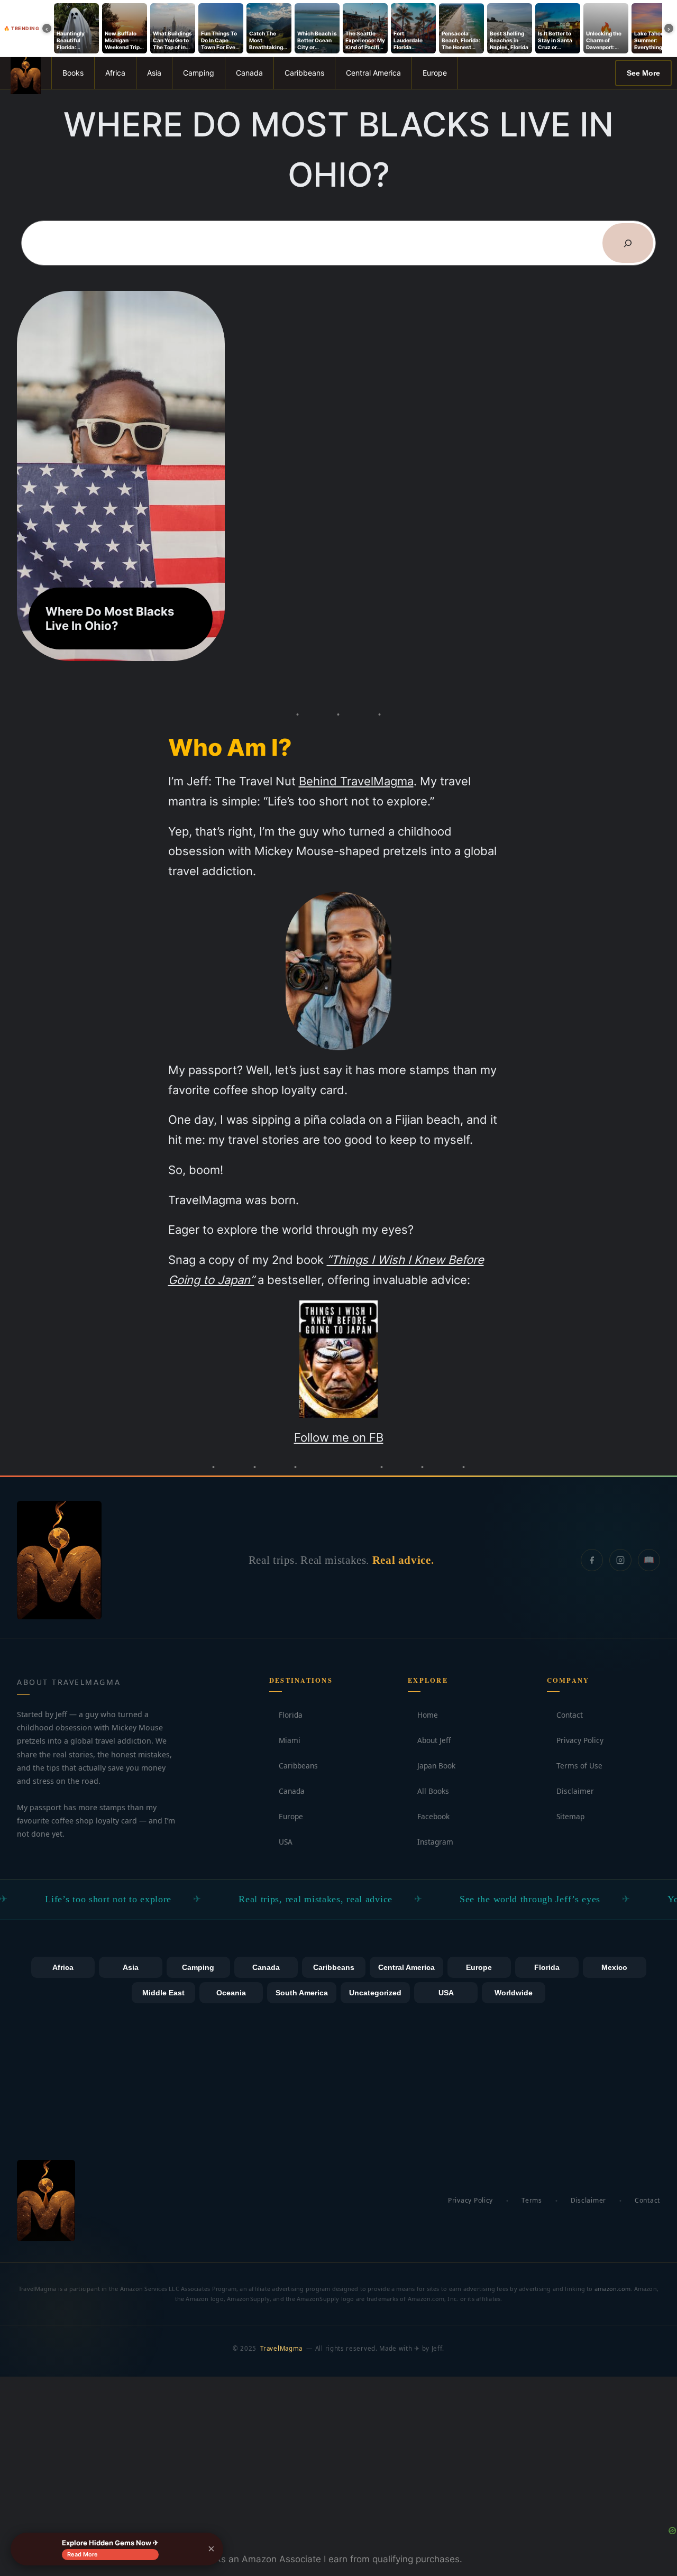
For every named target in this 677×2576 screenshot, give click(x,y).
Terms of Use (575, 1766)
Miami (285, 1740)
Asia (154, 73)
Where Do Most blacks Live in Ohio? (110, 618)
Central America (373, 73)
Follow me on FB (339, 1437)
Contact (565, 1715)
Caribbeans (304, 73)
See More (643, 73)
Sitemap (566, 1816)
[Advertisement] (338, 2451)
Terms (532, 2200)
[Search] (628, 243)
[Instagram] (620, 1560)
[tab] (63, 1967)
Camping (199, 73)
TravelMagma (281, 2348)
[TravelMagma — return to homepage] (59, 1560)
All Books (428, 1791)
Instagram (431, 1842)
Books (73, 73)
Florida (286, 1715)
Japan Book (432, 1766)
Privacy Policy (575, 1740)
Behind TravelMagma (356, 781)
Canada (249, 73)
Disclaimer (570, 1791)
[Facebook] (592, 1560)
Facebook (429, 1816)
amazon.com (612, 2289)
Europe (435, 73)
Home (423, 1715)
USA (281, 1842)
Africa (115, 73)
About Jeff (429, 1740)
